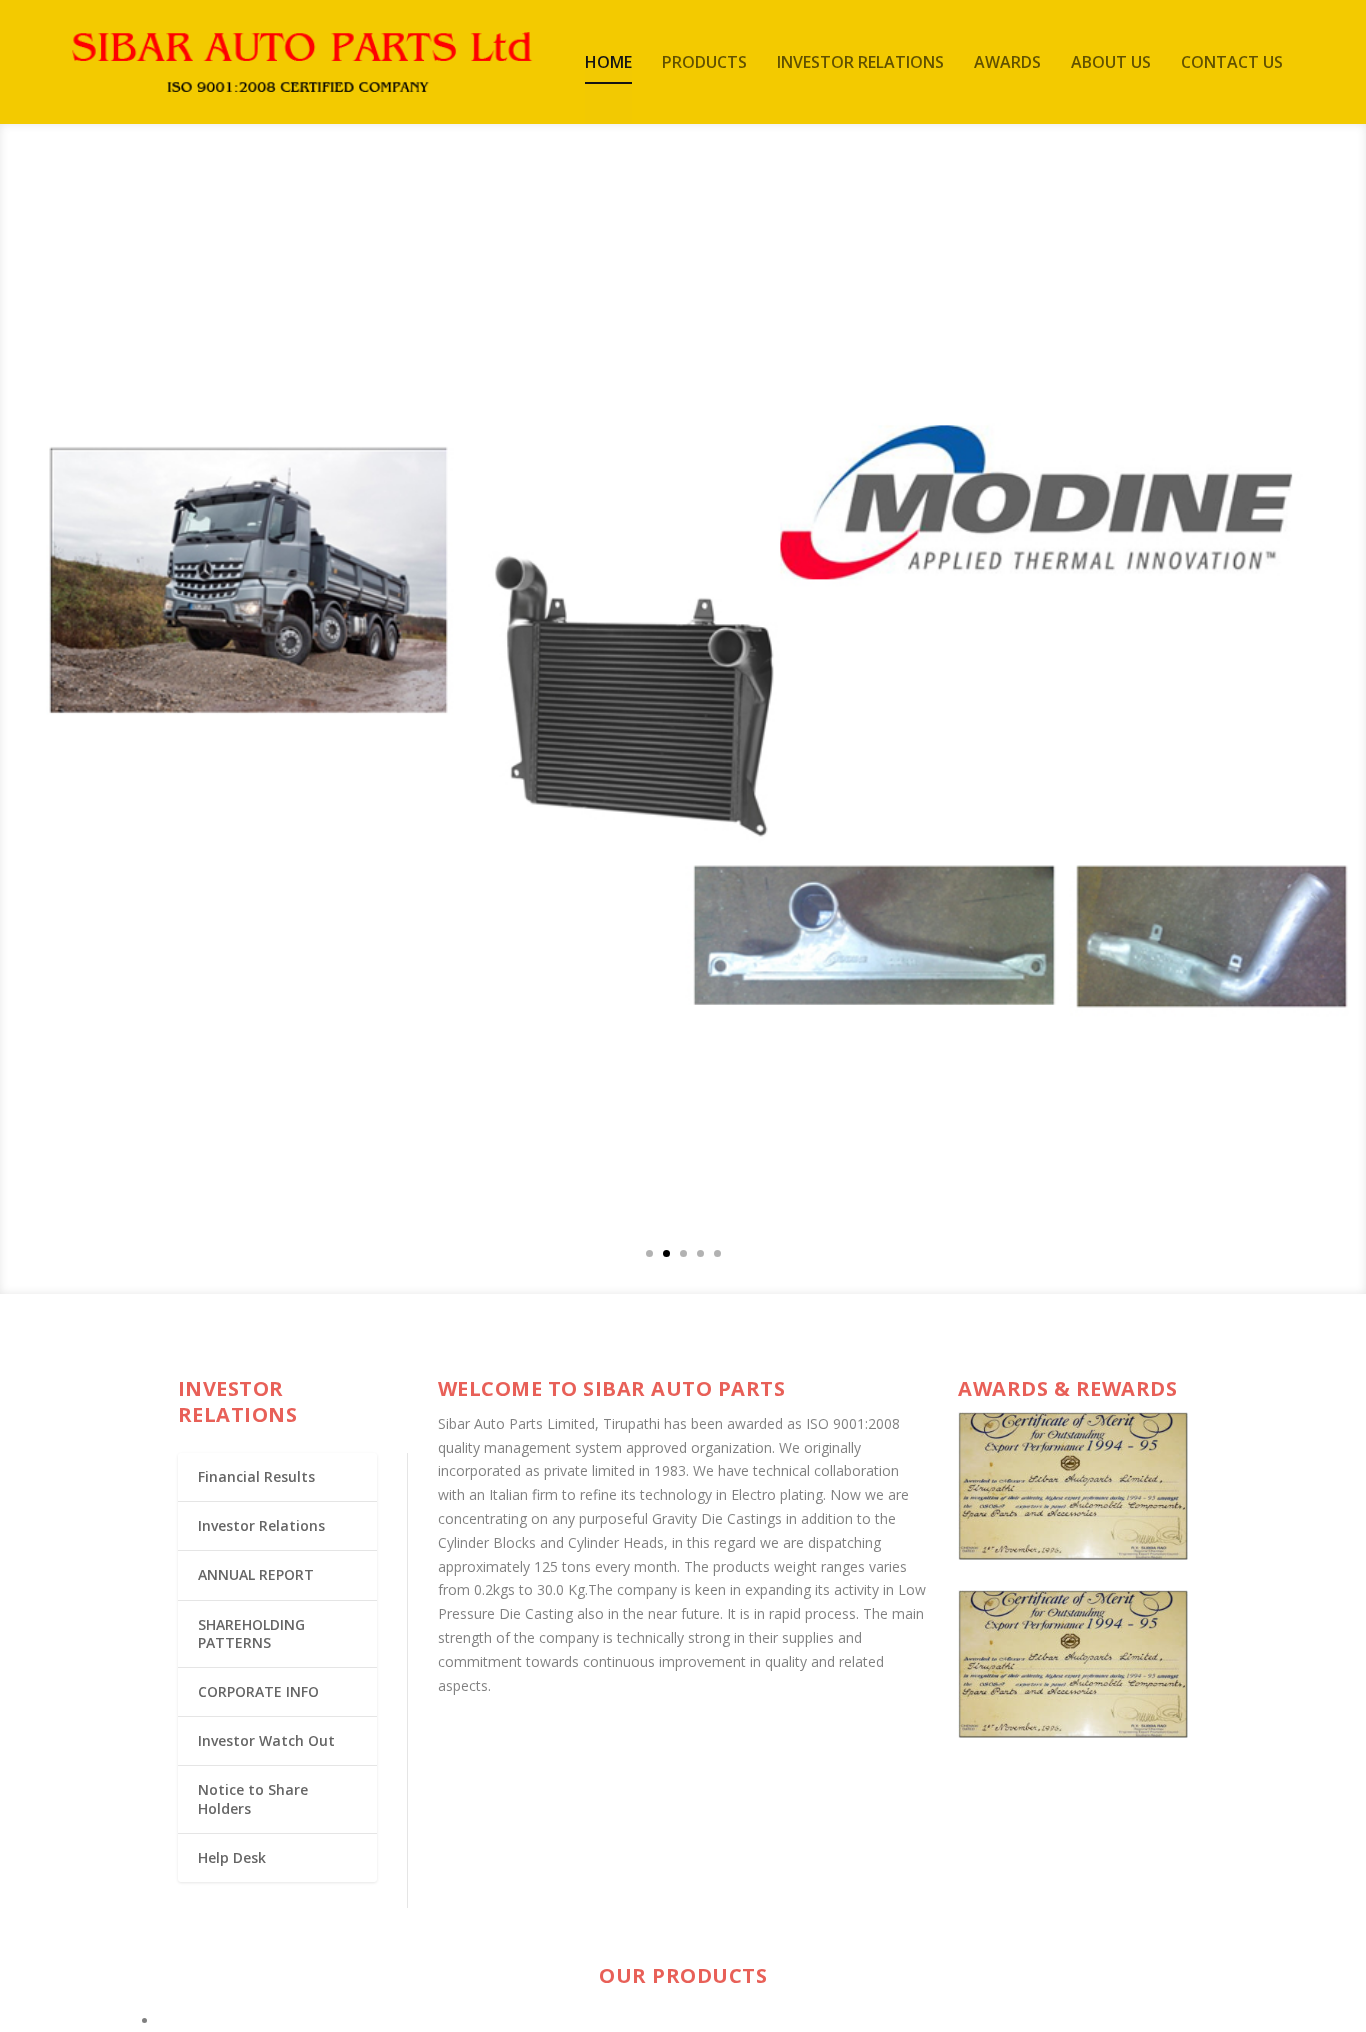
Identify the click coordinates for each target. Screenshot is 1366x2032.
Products (704, 63)
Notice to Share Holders (253, 1798)
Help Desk (232, 1857)
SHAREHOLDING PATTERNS (251, 1633)
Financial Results (256, 1476)
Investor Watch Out (266, 1740)
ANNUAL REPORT (256, 1574)
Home (608, 63)
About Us (1111, 63)
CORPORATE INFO (258, 1691)
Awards (1007, 63)
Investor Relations (860, 63)
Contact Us (1232, 63)
